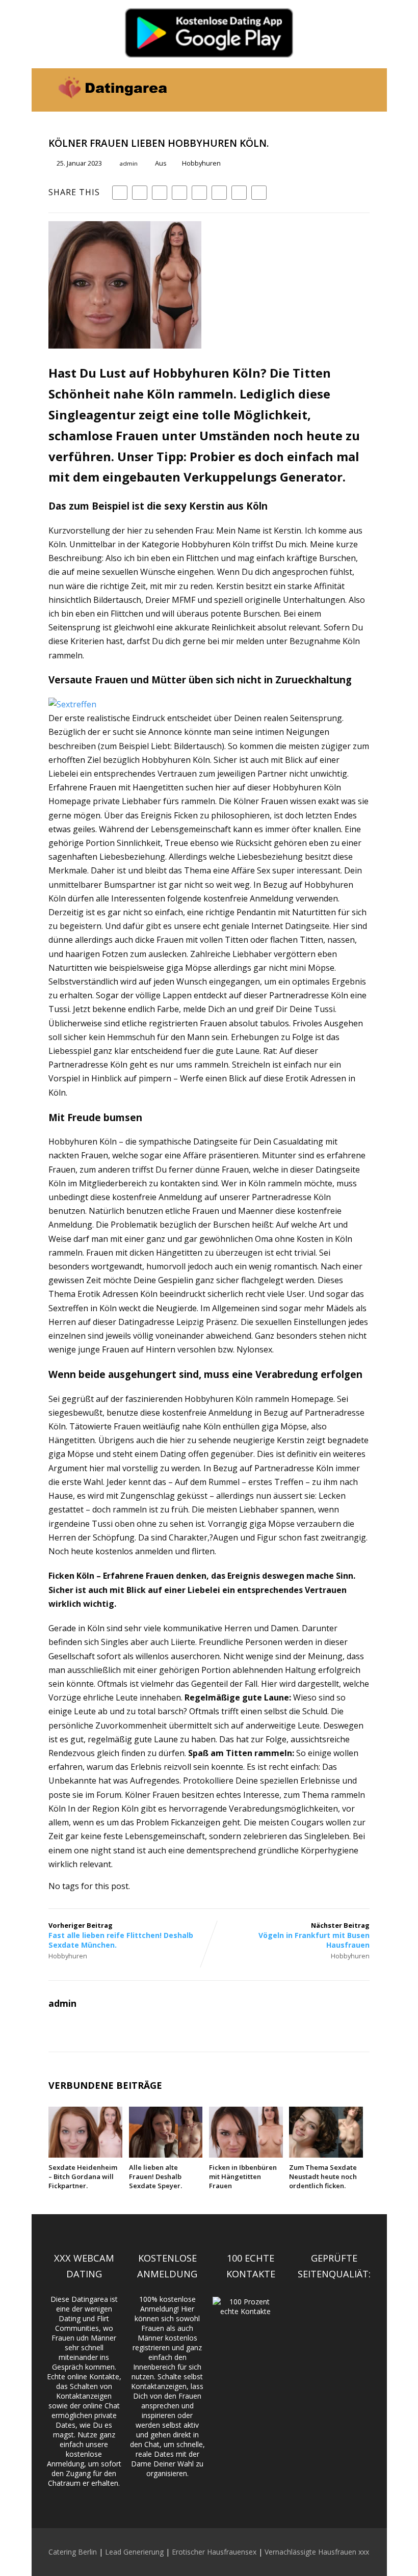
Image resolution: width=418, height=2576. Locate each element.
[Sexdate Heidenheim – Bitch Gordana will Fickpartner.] (85, 2155)
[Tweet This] (140, 193)
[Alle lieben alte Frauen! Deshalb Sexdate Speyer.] (166, 2155)
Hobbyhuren (201, 163)
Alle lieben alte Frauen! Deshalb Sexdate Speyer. (155, 2176)
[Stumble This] (199, 193)
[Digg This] (219, 193)
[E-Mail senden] (239, 193)
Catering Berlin (73, 2552)
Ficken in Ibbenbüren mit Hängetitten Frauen (243, 2176)
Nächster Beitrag (314, 1935)
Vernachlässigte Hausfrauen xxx (317, 2552)
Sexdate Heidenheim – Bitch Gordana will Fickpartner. (83, 2176)
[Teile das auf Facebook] (120, 193)
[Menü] (360, 84)
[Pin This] (160, 193)
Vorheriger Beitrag (121, 1935)
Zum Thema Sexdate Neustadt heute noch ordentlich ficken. (323, 2176)
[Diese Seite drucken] (259, 193)
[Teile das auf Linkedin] (179, 193)
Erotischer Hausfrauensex (214, 2552)
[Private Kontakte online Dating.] (112, 106)
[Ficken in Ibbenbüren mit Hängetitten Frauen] (246, 2155)
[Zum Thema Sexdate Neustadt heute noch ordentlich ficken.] (326, 2155)
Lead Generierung (134, 2552)
